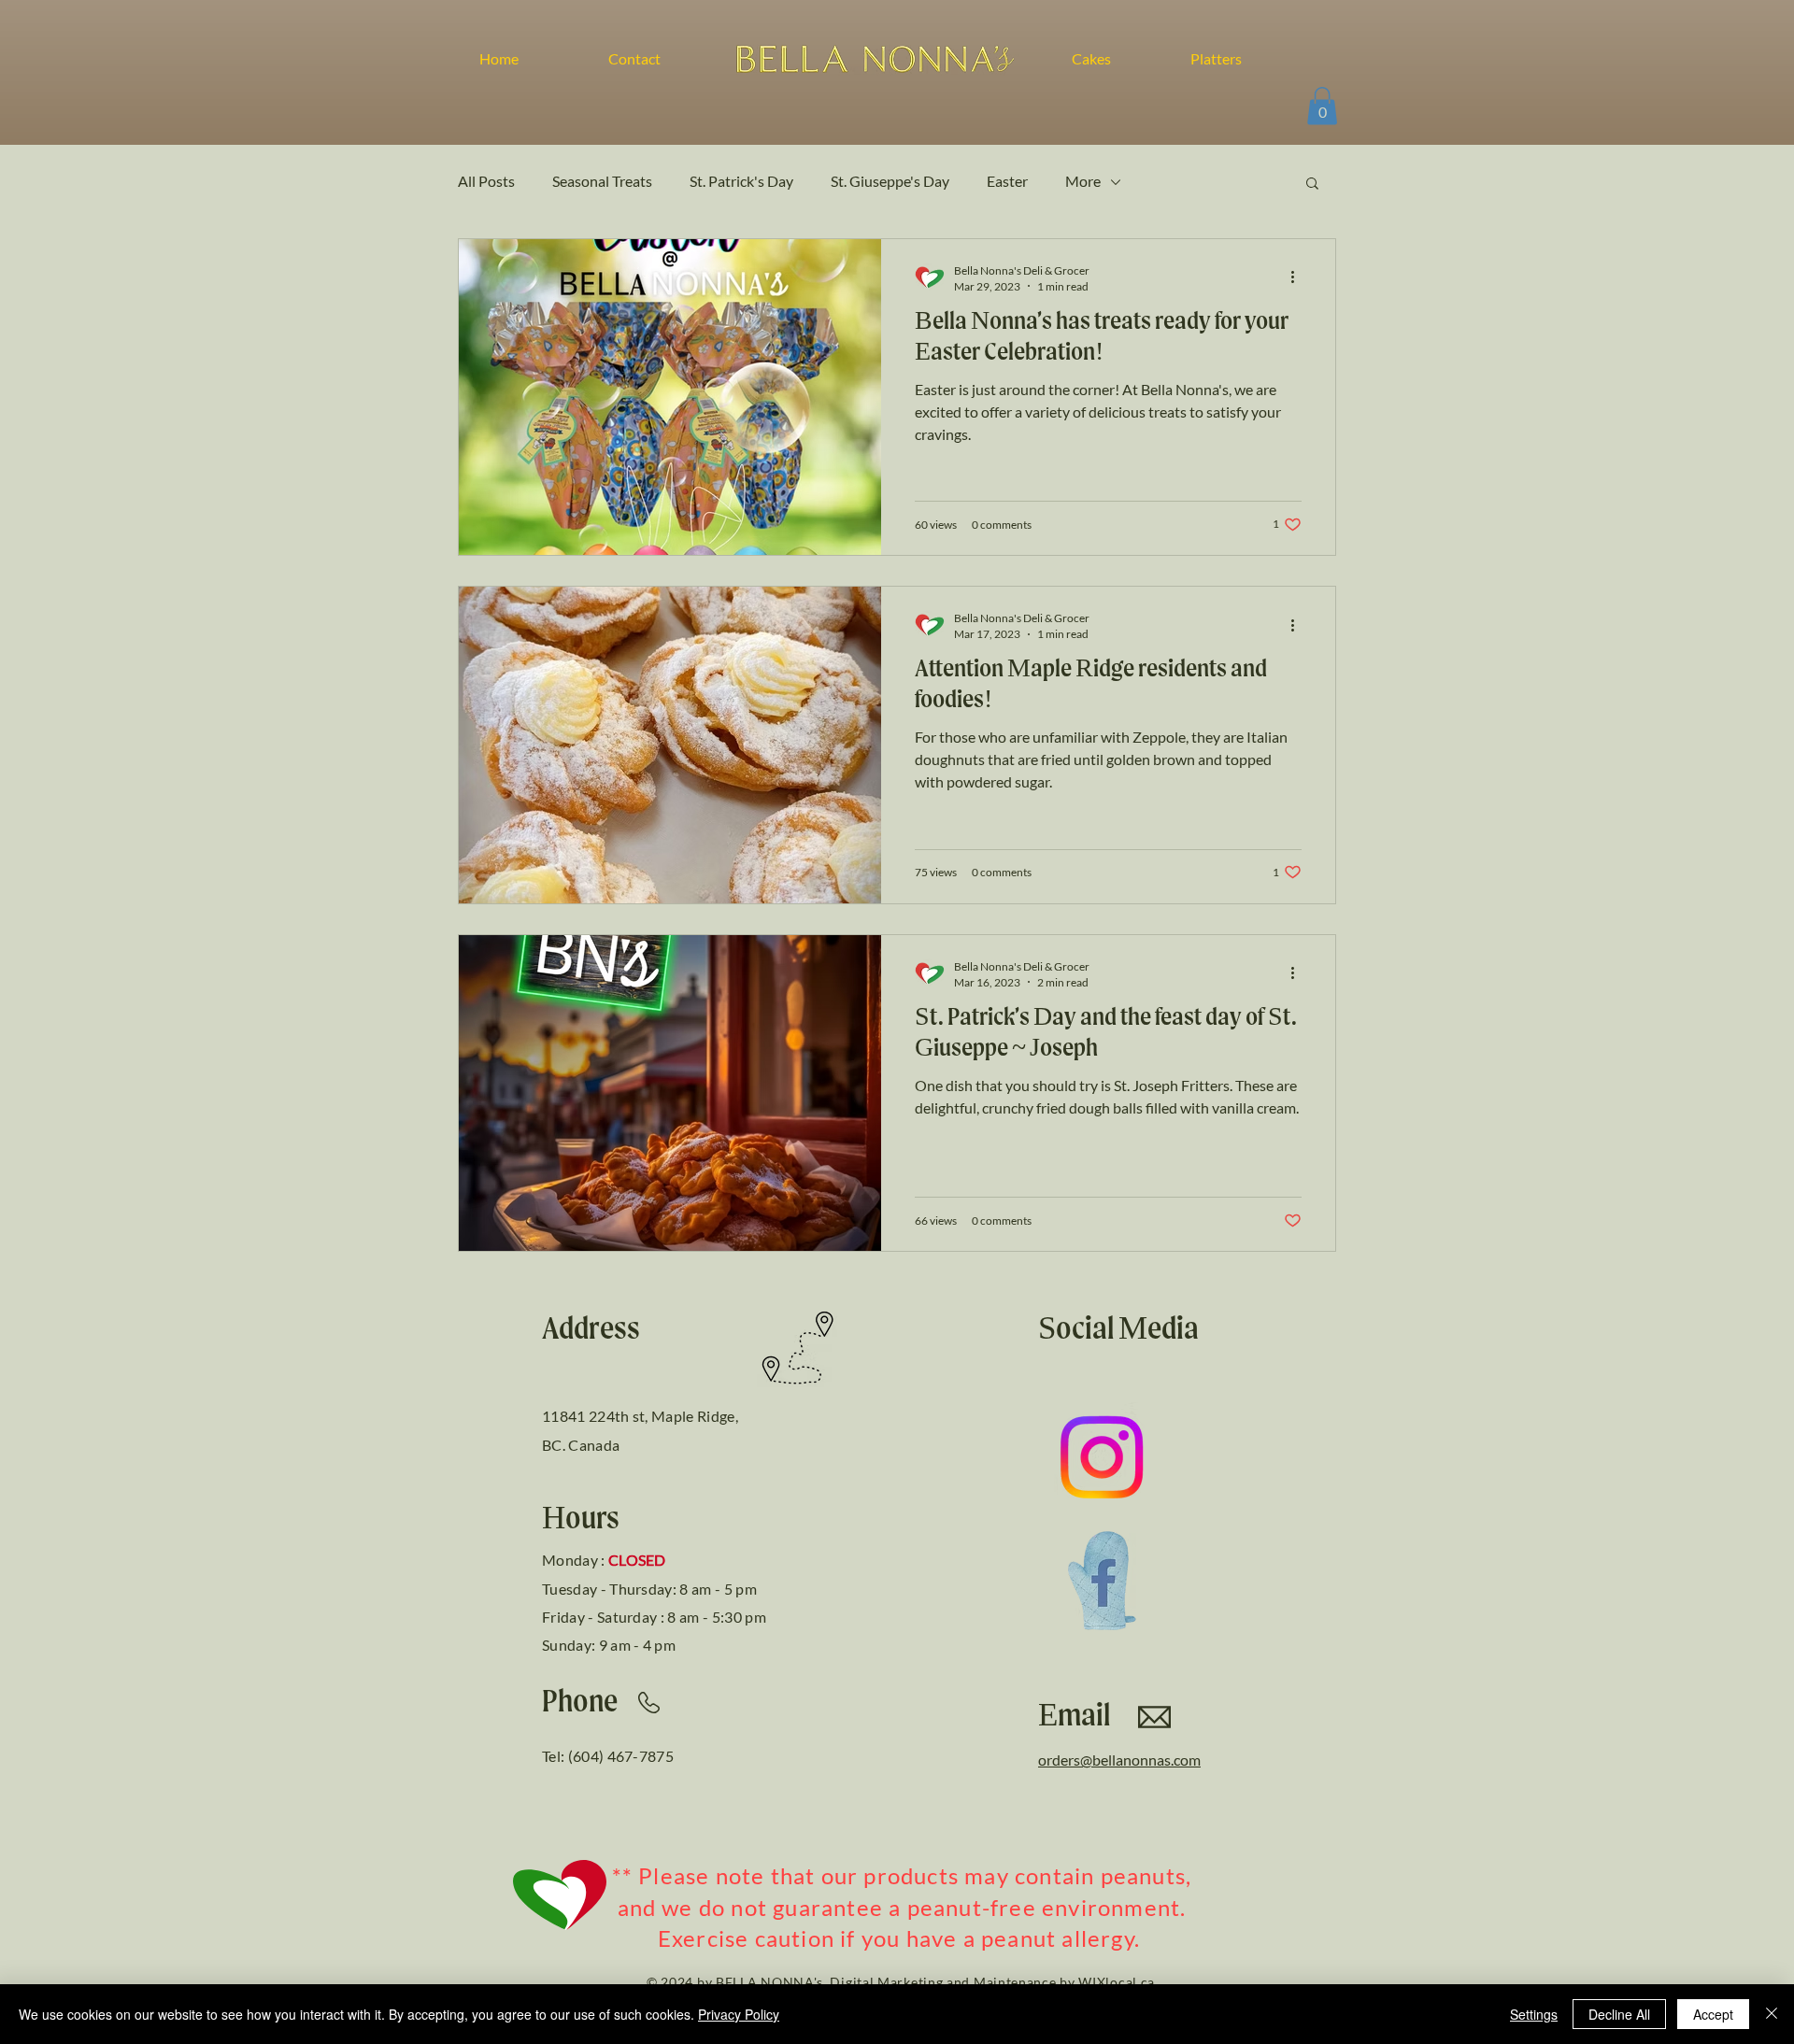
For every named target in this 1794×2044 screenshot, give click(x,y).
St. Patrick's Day (741, 181)
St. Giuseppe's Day (890, 181)
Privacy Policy (739, 2014)
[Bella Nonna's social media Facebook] (1102, 1581)
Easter (1007, 181)
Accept (1713, 2014)
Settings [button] (1534, 2014)
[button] (1322, 106)
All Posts (486, 181)
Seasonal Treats (602, 181)
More (1083, 181)
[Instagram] (1102, 1457)
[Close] (1772, 2014)
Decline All (1619, 2014)
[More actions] (1299, 277)
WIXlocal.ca (1117, 1982)
